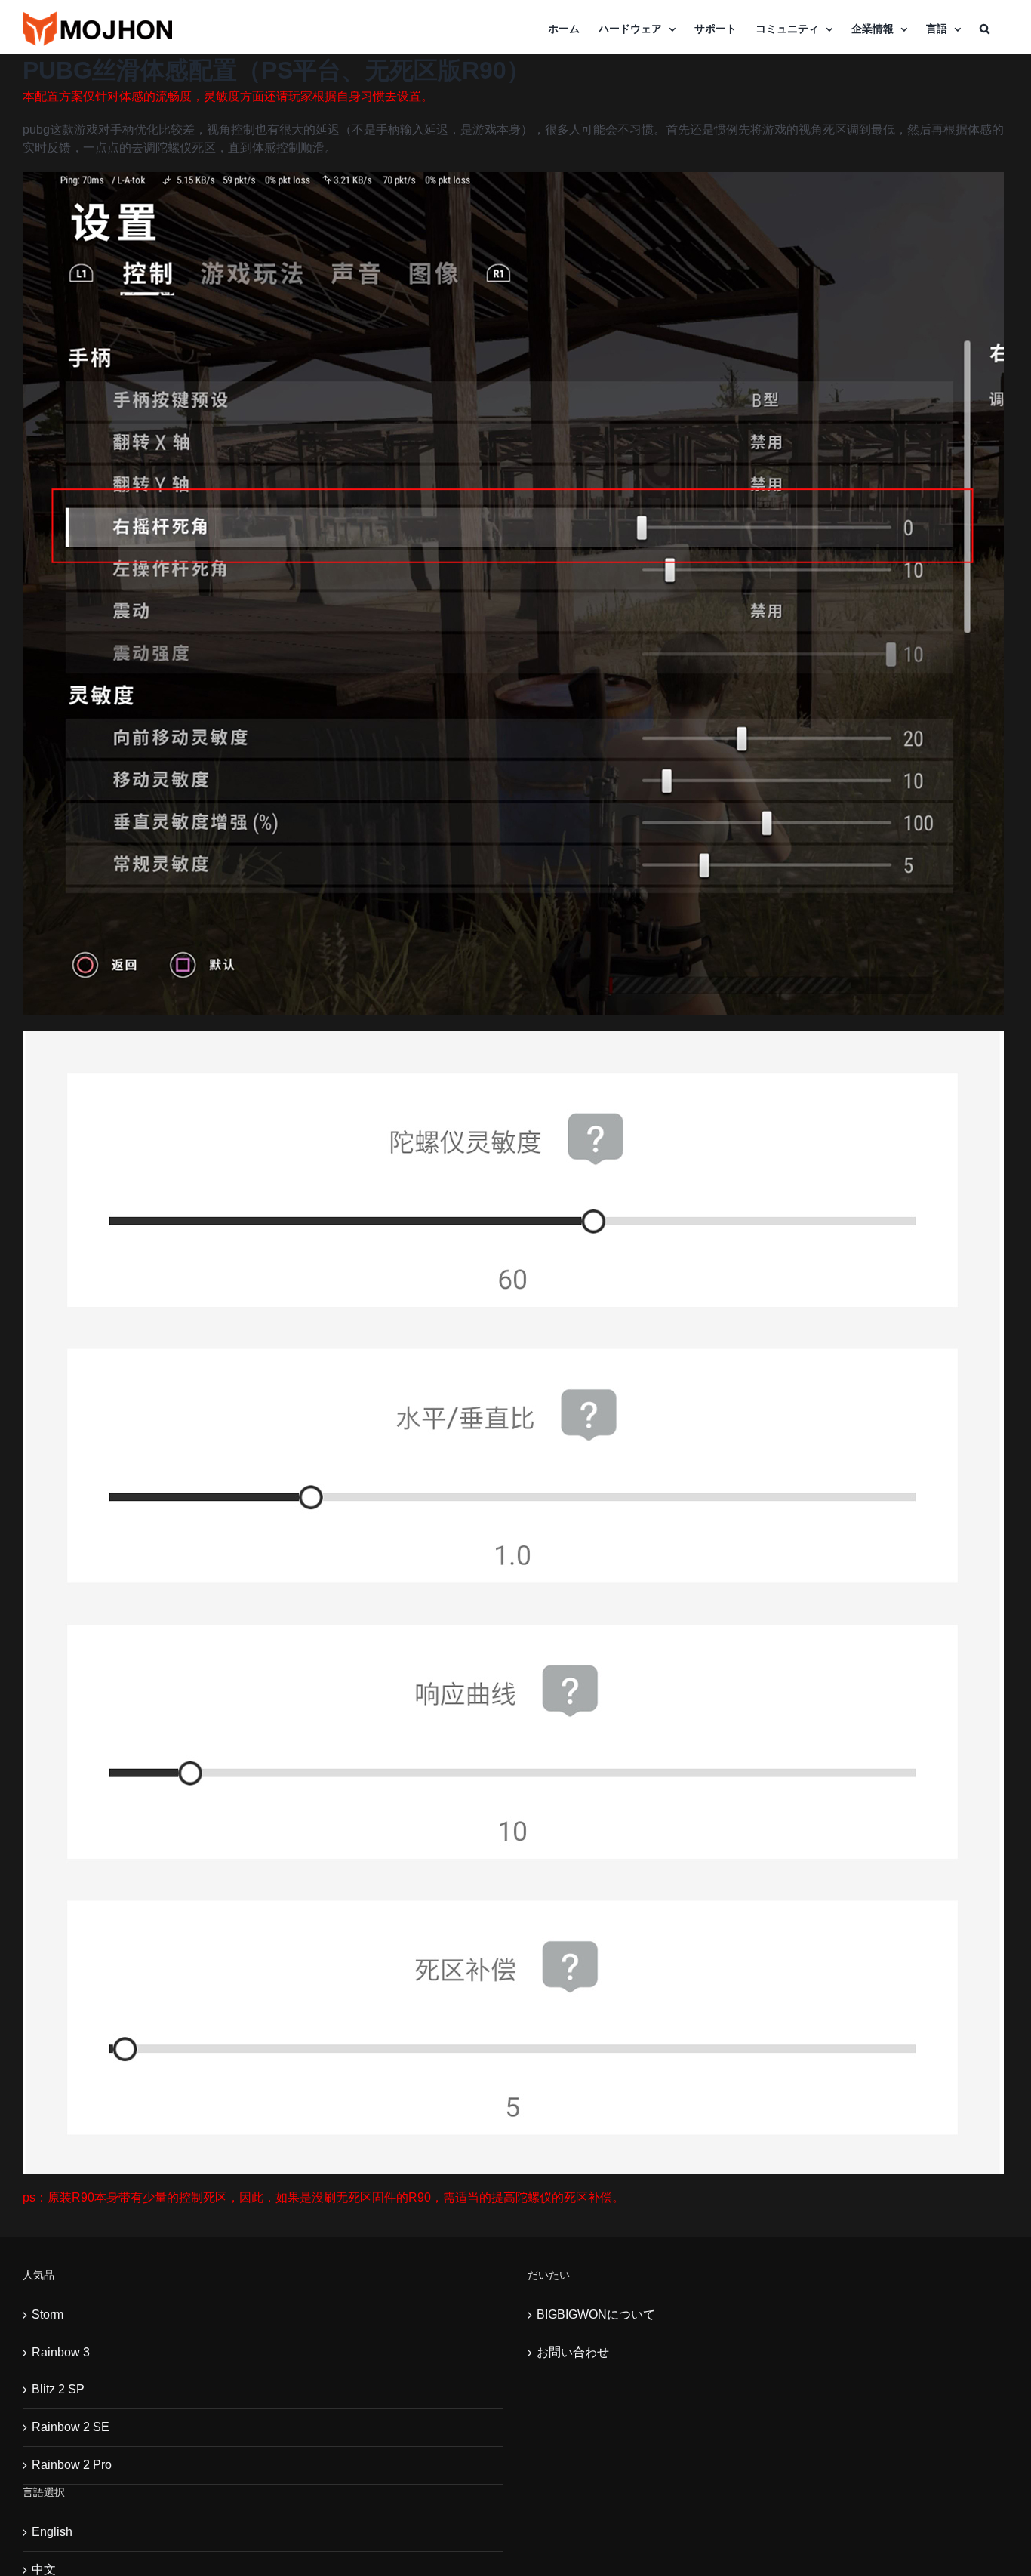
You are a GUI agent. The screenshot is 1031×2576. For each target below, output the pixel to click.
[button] (985, 29)
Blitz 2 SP (58, 2389)
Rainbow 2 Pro (72, 2465)
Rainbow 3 (61, 2352)
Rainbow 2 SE (71, 2427)
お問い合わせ (573, 2352)
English (52, 2532)
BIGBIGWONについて (596, 2314)
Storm (48, 2314)
